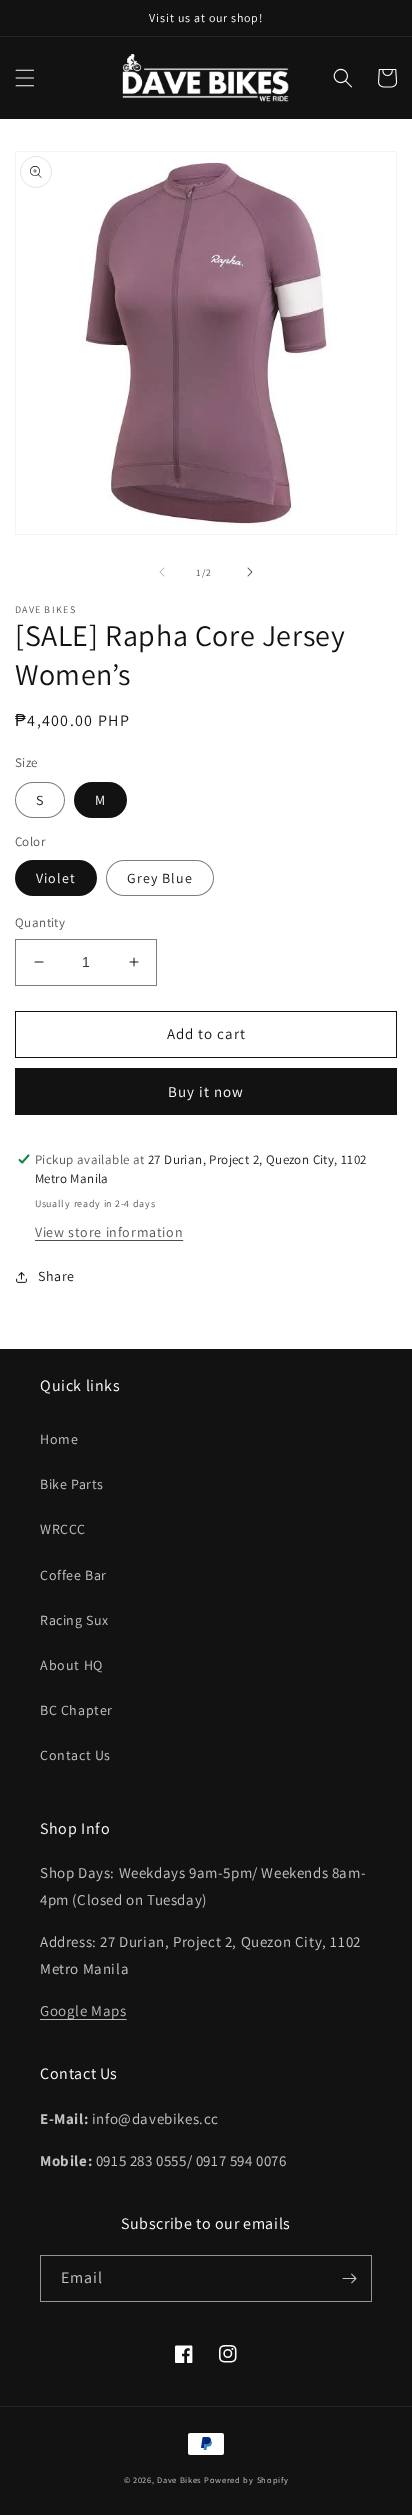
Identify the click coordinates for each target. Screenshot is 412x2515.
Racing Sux (74, 1620)
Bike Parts (72, 1484)
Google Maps (83, 2010)
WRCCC (63, 1529)
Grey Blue (160, 878)
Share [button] (56, 1276)
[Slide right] (250, 572)
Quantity (40, 922)
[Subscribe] (349, 2278)
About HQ (71, 1665)
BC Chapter (76, 1710)
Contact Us (75, 1755)
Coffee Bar (73, 1575)
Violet (56, 878)
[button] (25, 78)
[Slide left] (162, 572)
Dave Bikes (179, 2479)
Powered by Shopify (246, 2479)
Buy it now (206, 1091)
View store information (109, 1232)
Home (59, 1439)
